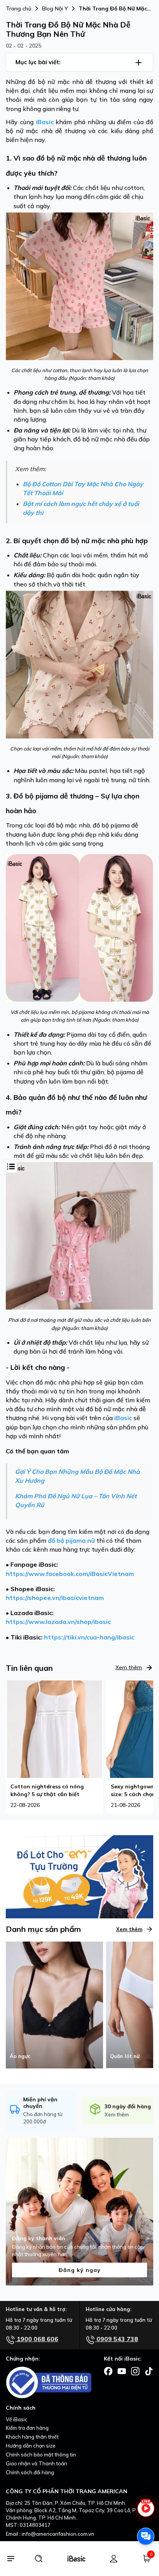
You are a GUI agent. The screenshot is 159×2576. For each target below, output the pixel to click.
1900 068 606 (37, 2339)
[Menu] (11, 2559)
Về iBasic (17, 2419)
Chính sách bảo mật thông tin (41, 2455)
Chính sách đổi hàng (30, 2472)
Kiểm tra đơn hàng (27, 2428)
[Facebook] (108, 2371)
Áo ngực (20, 2056)
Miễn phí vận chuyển (40, 2103)
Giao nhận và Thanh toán (36, 2463)
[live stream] (146, 2512)
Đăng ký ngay (80, 2270)
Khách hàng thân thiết (32, 2437)
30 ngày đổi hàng (128, 2106)
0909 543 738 (117, 2339)
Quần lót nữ (125, 2056)
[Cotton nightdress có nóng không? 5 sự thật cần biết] (54, 1728)
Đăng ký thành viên (39, 2238)
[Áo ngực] (54, 2004)
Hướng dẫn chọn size (31, 2446)
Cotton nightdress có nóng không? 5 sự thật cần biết (47, 1790)
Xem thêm (129, 1667)
